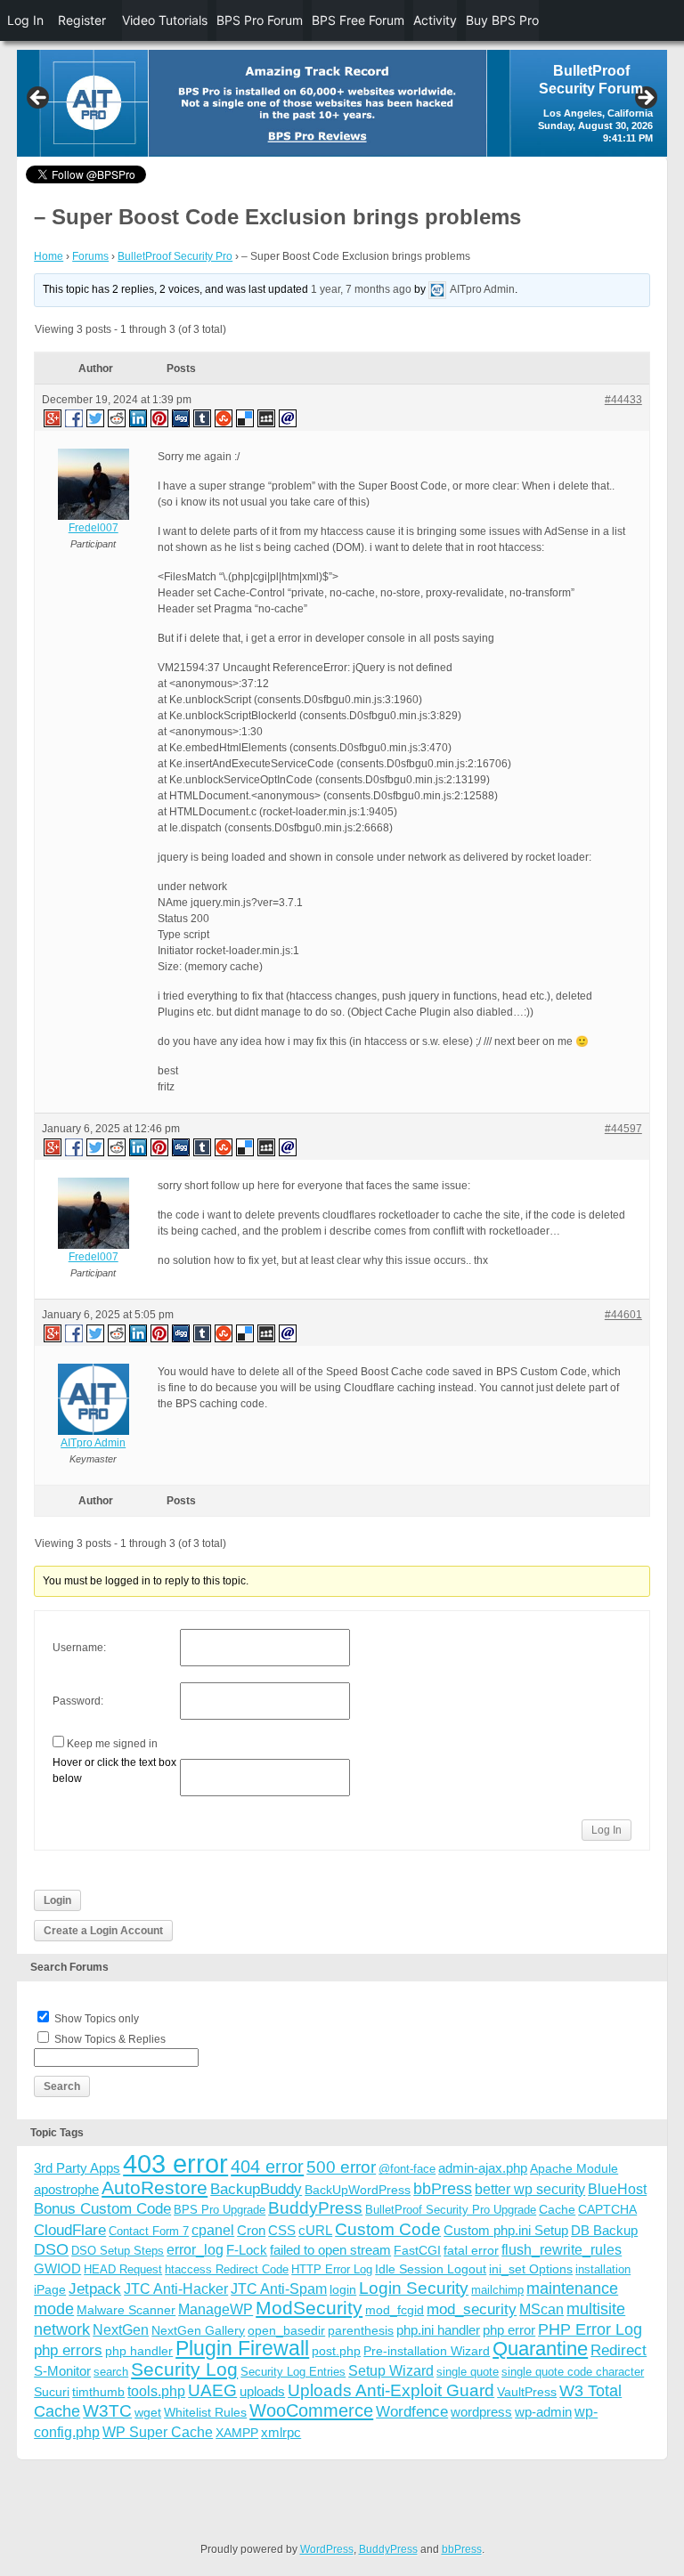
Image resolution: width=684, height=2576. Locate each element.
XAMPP (237, 2433)
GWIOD (57, 2268)
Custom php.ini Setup (506, 2230)
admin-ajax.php (483, 2168)
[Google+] (52, 417)
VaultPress (527, 2392)
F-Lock (247, 2250)
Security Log (184, 2369)
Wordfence (412, 2412)
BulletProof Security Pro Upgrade (451, 2210)
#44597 (623, 1129)
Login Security (414, 2288)
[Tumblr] (203, 417)
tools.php (156, 2391)
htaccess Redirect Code (227, 2269)
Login (57, 1900)
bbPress (443, 2189)
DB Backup (604, 2230)
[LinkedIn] (139, 417)
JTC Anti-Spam (279, 2289)
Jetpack (95, 2288)
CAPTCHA (607, 2209)
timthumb (98, 2392)
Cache (557, 2209)
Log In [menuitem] (25, 20)
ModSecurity (309, 2308)
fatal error (471, 2250)
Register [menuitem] (82, 20)
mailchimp (497, 2290)
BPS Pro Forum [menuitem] (260, 20)
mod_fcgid (395, 2310)
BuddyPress (315, 2208)
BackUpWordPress (358, 2190)
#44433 (623, 400)
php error (509, 2330)
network (62, 2329)
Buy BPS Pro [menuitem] (502, 20)
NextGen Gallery (198, 2330)
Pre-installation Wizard (427, 2351)
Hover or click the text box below (114, 1770)
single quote (468, 2372)
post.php (336, 2351)
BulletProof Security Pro (175, 256)
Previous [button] (39, 99)
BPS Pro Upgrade (220, 2210)
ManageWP (216, 2309)
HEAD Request (123, 2269)
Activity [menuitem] (435, 20)
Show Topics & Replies (110, 2039)
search (111, 2372)
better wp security (530, 2189)
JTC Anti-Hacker (176, 2289)
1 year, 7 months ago (361, 289)
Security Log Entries (293, 2372)
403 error (175, 2163)
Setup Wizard (391, 2371)
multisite (596, 2309)
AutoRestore (155, 2187)
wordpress (481, 2412)
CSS (282, 2230)
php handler (139, 2351)
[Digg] (182, 417)
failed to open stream (330, 2250)
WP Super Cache (158, 2432)
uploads (262, 2391)
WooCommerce (311, 2410)
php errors (68, 2350)
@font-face (407, 2169)
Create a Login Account (103, 1931)
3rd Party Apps (77, 2168)
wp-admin (543, 2412)
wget (148, 2412)
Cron (251, 2230)
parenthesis (361, 2330)
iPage (50, 2289)
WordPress (327, 2549)
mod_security (472, 2309)
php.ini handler (438, 2330)
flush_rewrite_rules (562, 2250)
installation (603, 2269)
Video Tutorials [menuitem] (165, 20)
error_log (195, 2250)
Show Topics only (97, 2019)
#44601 (623, 1315)
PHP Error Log (590, 2329)
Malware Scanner (126, 2310)
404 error (267, 2167)
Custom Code (388, 2229)
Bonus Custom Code (102, 2208)
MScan (541, 2309)
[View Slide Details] (342, 103)
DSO (51, 2249)
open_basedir (286, 2330)
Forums (90, 256)
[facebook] (75, 417)
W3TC (107, 2410)
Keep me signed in (112, 1744)
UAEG (212, 2390)
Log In (607, 1830)
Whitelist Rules (205, 2412)
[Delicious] (246, 417)
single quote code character (573, 2372)
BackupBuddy (256, 2189)
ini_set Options (531, 2269)
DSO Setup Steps (118, 2251)
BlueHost (617, 2189)
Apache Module (574, 2168)
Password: (78, 1701)
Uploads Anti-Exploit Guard (391, 2390)
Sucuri (52, 2392)
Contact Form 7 (149, 2231)
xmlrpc (281, 2432)
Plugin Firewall (242, 2349)
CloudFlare (70, 2230)
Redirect (619, 2350)
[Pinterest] (160, 417)
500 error (341, 2167)
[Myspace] (267, 417)
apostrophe (66, 2189)
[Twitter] (96, 417)
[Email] (289, 417)
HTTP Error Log (332, 2269)
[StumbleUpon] (224, 417)
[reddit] (118, 417)
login (343, 2289)
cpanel (213, 2230)
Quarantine (540, 2349)
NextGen (121, 2330)
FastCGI (417, 2250)
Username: (79, 1648)
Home (49, 256)
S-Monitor (62, 2371)
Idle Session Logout (431, 2269)
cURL (315, 2230)
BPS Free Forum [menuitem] (358, 20)
